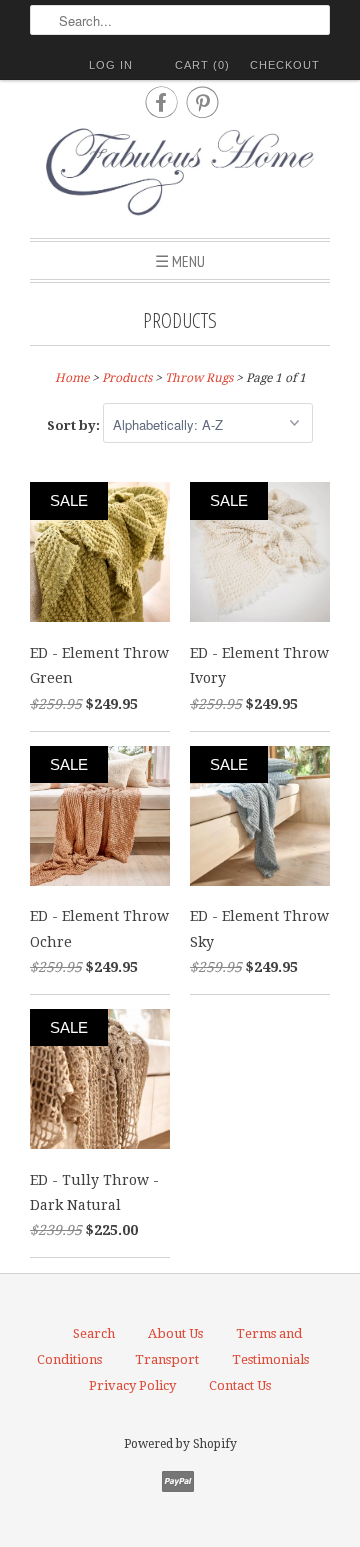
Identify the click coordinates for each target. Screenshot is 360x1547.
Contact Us (240, 1385)
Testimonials (270, 1359)
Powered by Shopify (180, 1444)
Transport (167, 1359)
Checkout (285, 65)
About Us (175, 1333)
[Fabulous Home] (180, 174)
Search (94, 1333)
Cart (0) (202, 65)
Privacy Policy (132, 1385)
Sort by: (75, 425)
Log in (111, 65)
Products (180, 320)
